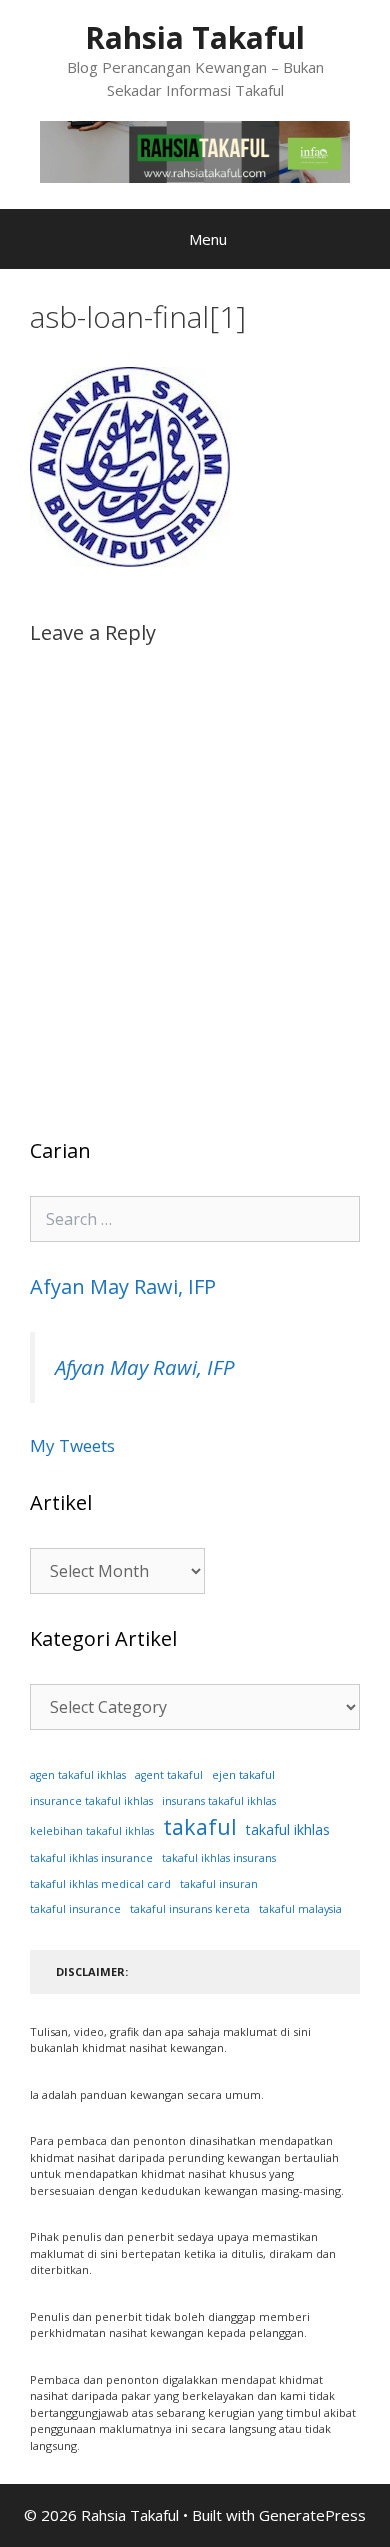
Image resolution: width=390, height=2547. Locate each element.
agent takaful (169, 1775)
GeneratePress (312, 2515)
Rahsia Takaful (195, 37)
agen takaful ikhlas (78, 1775)
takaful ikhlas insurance (91, 1858)
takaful (200, 1826)
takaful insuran (219, 1884)
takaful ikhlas (288, 1829)
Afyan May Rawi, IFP (123, 1286)
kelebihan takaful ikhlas (92, 1831)
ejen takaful (243, 1774)
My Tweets (72, 1445)
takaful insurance (75, 1909)
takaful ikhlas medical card (100, 1884)
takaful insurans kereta (190, 1909)
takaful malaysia (300, 1909)
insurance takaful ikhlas (91, 1801)
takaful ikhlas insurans (219, 1858)
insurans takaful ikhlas (219, 1801)
